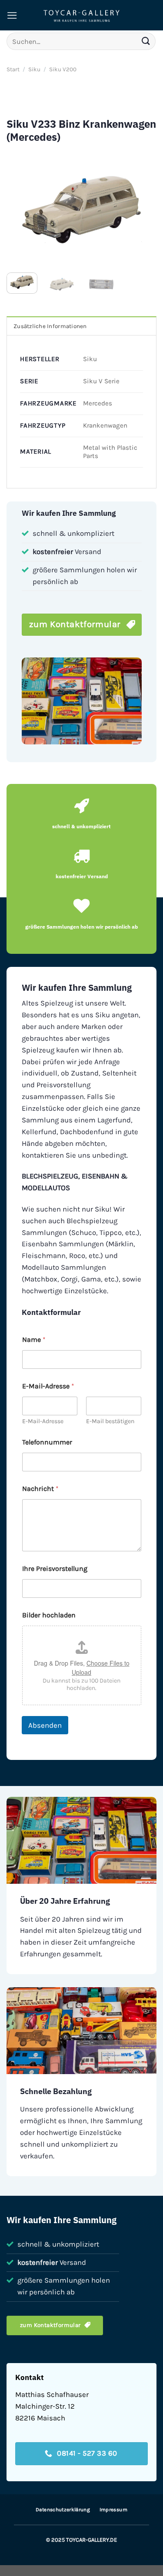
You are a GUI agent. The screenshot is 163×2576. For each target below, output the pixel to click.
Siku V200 (63, 69)
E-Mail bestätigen (110, 1421)
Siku (34, 69)
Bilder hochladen (49, 1615)
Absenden (45, 1725)
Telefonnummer (47, 1442)
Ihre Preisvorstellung (55, 1569)
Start (13, 69)
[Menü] (12, 15)
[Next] (143, 209)
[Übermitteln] (146, 41)
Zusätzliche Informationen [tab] (50, 326)
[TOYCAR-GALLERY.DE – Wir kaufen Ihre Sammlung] (82, 15)
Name (34, 1339)
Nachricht (40, 1489)
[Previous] (20, 209)
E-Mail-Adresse (43, 1421)
